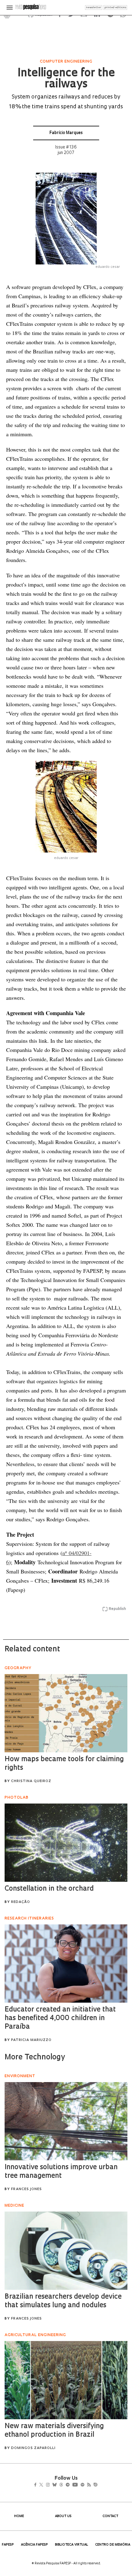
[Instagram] (52, 2485)
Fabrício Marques (66, 133)
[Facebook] (37, 2485)
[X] (44, 2485)
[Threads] (70, 2485)
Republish (117, 1609)
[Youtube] (88, 2485)
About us (63, 2516)
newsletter (94, 8)
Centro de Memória (113, 2545)
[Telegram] (79, 2485)
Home (19, 2516)
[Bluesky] (61, 2485)
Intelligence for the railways (66, 79)
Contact (110, 2516)
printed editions (115, 8)
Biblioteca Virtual (72, 2545)
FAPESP (8, 2545)
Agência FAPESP (34, 2545)
